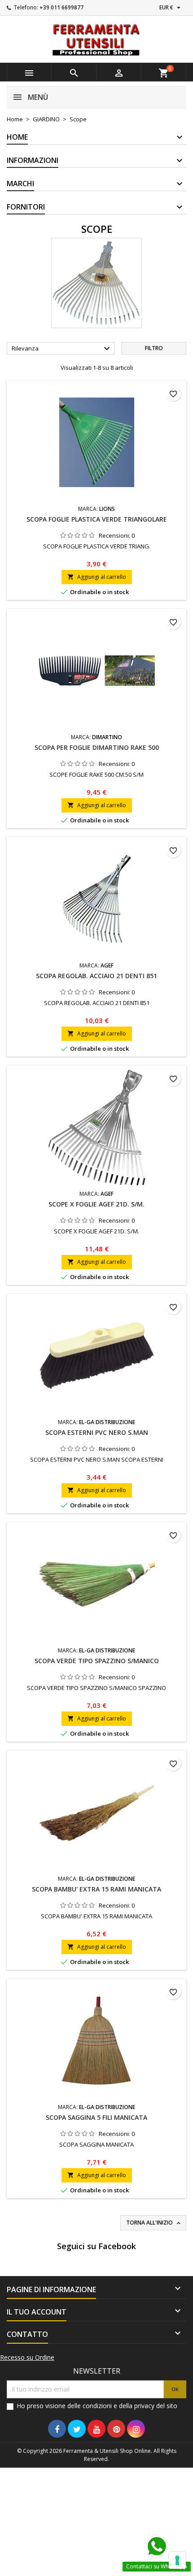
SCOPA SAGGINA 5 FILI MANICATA (96, 2117)
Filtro (154, 348)
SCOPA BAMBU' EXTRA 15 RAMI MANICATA (96, 1889)
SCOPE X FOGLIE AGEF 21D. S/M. (96, 1204)
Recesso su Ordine (27, 2358)
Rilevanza (62, 349)
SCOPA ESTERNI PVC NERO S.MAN (97, 1432)
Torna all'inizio (154, 2223)
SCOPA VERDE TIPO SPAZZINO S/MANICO (97, 1661)
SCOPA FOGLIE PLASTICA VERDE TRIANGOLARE (97, 519)
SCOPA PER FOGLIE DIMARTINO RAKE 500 (97, 747)
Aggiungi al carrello (97, 577)
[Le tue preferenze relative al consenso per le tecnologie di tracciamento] (177, 2560)
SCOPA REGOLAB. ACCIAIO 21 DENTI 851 (96, 976)
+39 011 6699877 (61, 7)
